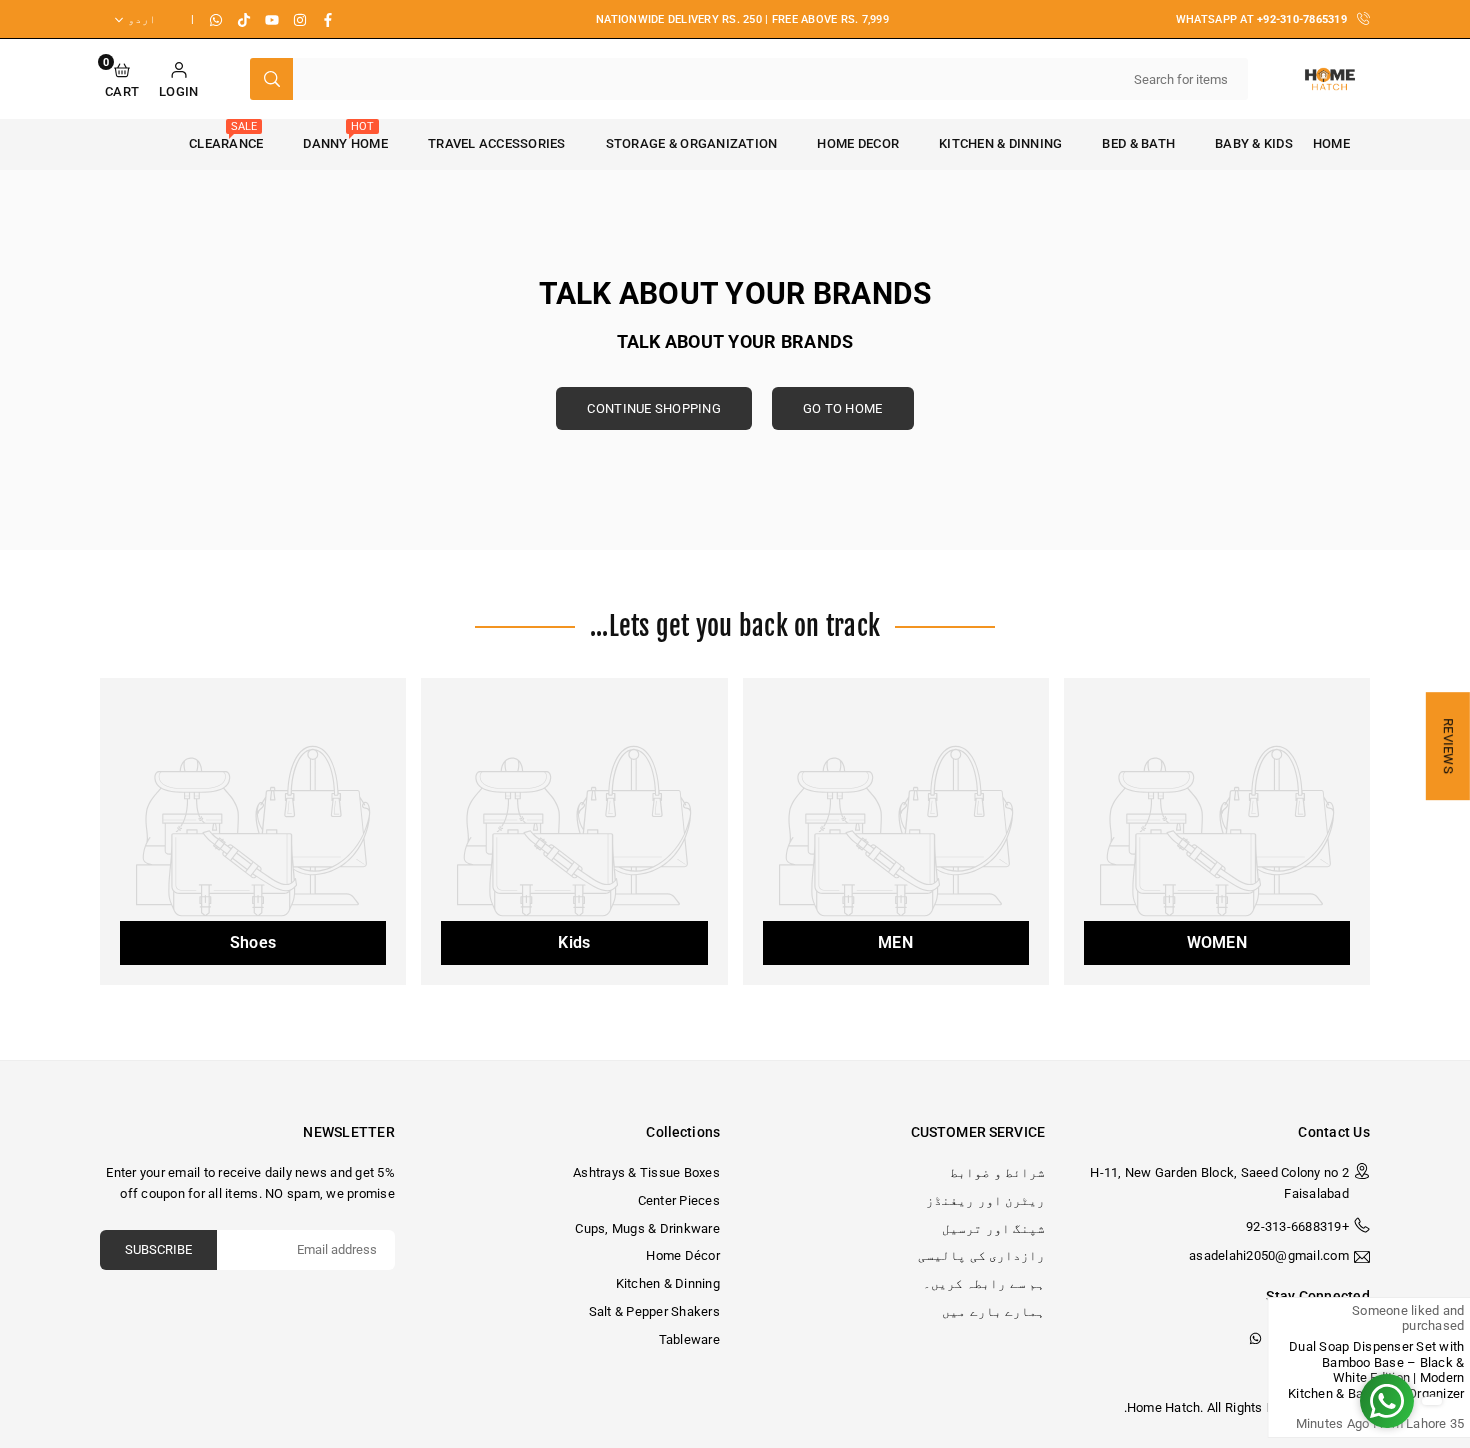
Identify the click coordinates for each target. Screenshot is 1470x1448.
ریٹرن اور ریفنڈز (985, 1200)
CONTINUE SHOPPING (653, 408)
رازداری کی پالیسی (981, 1255)
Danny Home (345, 135)
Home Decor (858, 143)
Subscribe (158, 1249)
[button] (122, 79)
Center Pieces (679, 1200)
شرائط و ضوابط (997, 1172)
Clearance (226, 135)
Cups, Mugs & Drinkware (647, 1228)
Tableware (689, 1339)
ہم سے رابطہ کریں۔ (984, 1283)
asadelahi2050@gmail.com (1269, 1256)
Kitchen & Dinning (1000, 143)
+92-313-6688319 (1297, 1226)
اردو (142, 19)
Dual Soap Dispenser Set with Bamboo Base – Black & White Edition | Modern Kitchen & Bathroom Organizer (1249, 1370)
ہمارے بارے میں (993, 1311)
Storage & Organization (692, 143)
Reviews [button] (1448, 746)
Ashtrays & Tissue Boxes (646, 1172)
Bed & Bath (1138, 143)
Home (1331, 143)
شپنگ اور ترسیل (993, 1228)
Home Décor (683, 1255)
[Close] (1438, 1316)
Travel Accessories (497, 143)
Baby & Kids (1254, 143)
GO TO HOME (843, 408)
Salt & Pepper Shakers (654, 1311)
